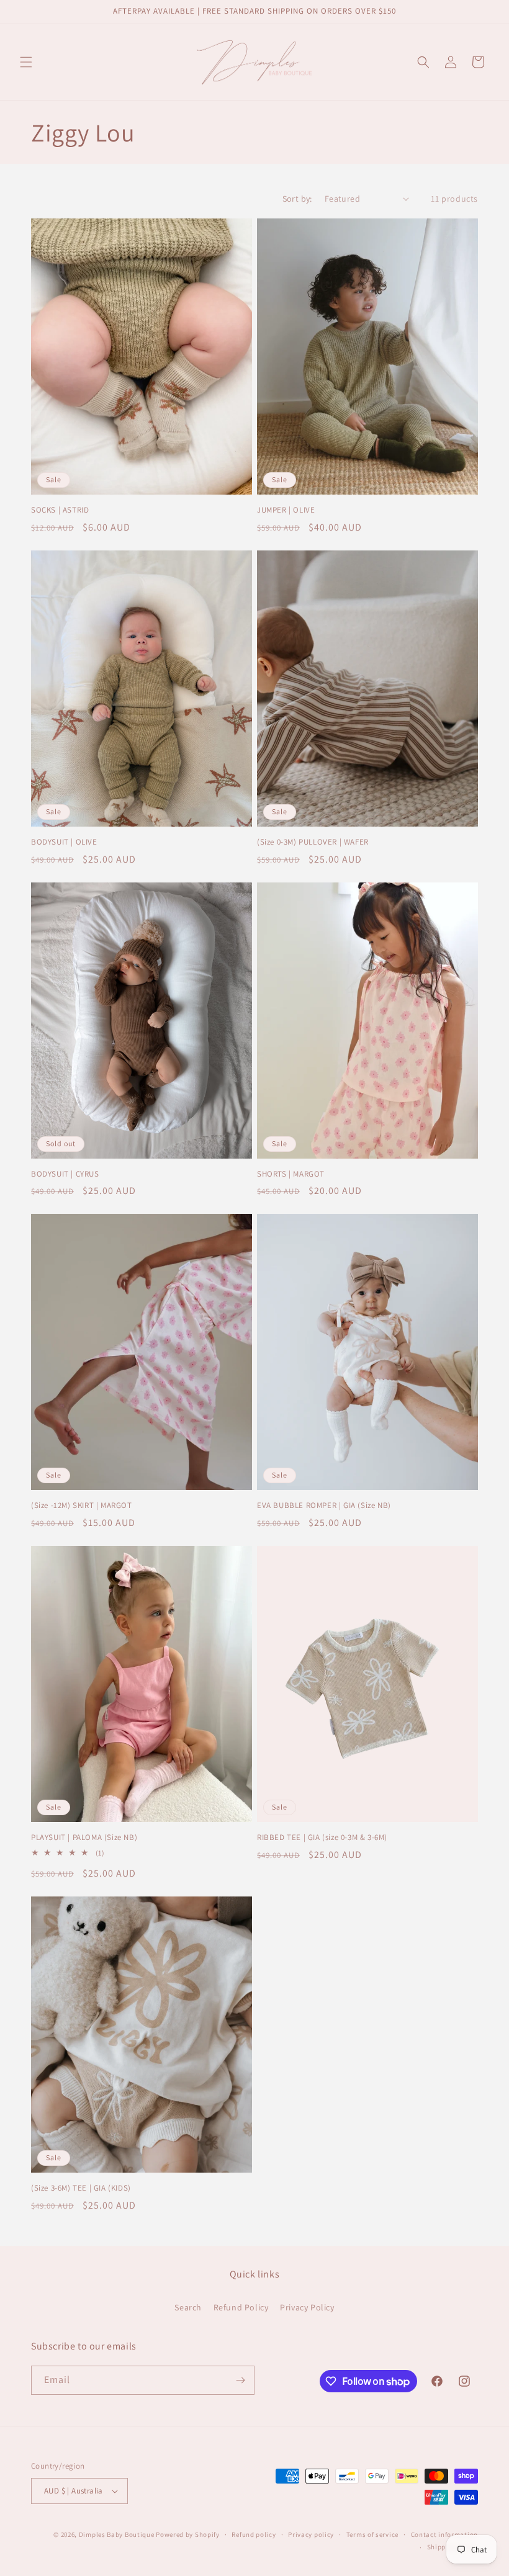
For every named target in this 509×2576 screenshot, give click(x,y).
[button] (26, 62)
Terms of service (372, 2534)
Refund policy (254, 2534)
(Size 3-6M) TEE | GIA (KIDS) (81, 2188)
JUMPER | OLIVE (286, 510)
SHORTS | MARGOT (291, 1174)
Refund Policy (241, 2307)
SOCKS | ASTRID (60, 510)
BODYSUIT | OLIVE (64, 842)
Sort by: (297, 199)
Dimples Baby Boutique (117, 2534)
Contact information (444, 2534)
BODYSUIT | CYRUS (65, 1174)
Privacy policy (311, 2534)
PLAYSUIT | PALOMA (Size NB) (84, 1838)
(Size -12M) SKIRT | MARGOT (82, 1506)
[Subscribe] (240, 2380)
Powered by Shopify (188, 2534)
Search (188, 2307)
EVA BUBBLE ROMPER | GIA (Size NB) (324, 1506)
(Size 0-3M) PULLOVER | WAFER (313, 842)
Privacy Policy (307, 2307)
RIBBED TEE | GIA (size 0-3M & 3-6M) (322, 1838)
